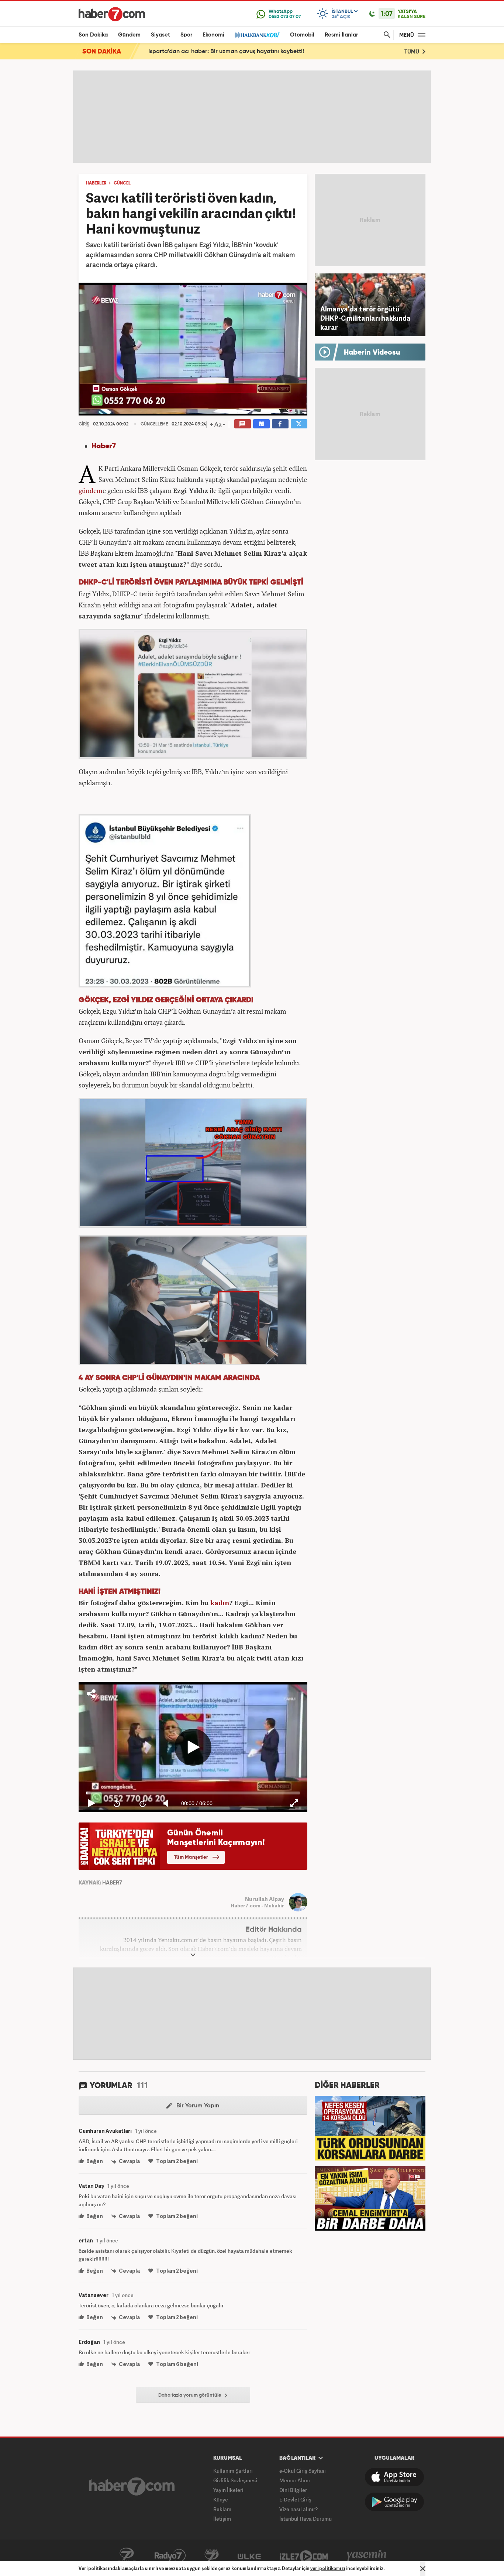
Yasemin (367, 2556)
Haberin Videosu (372, 353)
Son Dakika (93, 35)
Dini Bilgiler (293, 2490)
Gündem (129, 35)
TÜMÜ (412, 52)
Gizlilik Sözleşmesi (235, 2480)
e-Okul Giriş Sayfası (303, 2471)
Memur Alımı (295, 2480)
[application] (193, 349)
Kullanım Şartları (233, 2471)
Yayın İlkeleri (228, 2490)
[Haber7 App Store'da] (394, 2477)
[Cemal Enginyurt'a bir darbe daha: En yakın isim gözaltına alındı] (370, 2197)
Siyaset (160, 35)
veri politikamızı (328, 2568)
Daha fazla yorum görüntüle (190, 2395)
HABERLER (96, 183)
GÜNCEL (122, 183)
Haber (102, 446)
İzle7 (304, 2556)
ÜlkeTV (249, 2556)
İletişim (222, 2519)
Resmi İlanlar (341, 35)
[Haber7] (112, 14)
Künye (221, 2499)
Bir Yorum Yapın (197, 2106)
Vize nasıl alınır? (298, 2509)
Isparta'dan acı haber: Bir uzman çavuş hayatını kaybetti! (226, 52)
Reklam (222, 2509)
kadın (220, 1603)
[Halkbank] (257, 35)
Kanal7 (127, 2556)
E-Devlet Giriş (295, 2499)
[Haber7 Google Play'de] (394, 2502)
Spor (186, 35)
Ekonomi (213, 35)
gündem (91, 490)
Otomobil (302, 35)
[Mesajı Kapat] (423, 2569)
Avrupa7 (212, 2556)
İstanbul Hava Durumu (305, 2519)
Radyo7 (170, 2556)
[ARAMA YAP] (386, 35)
